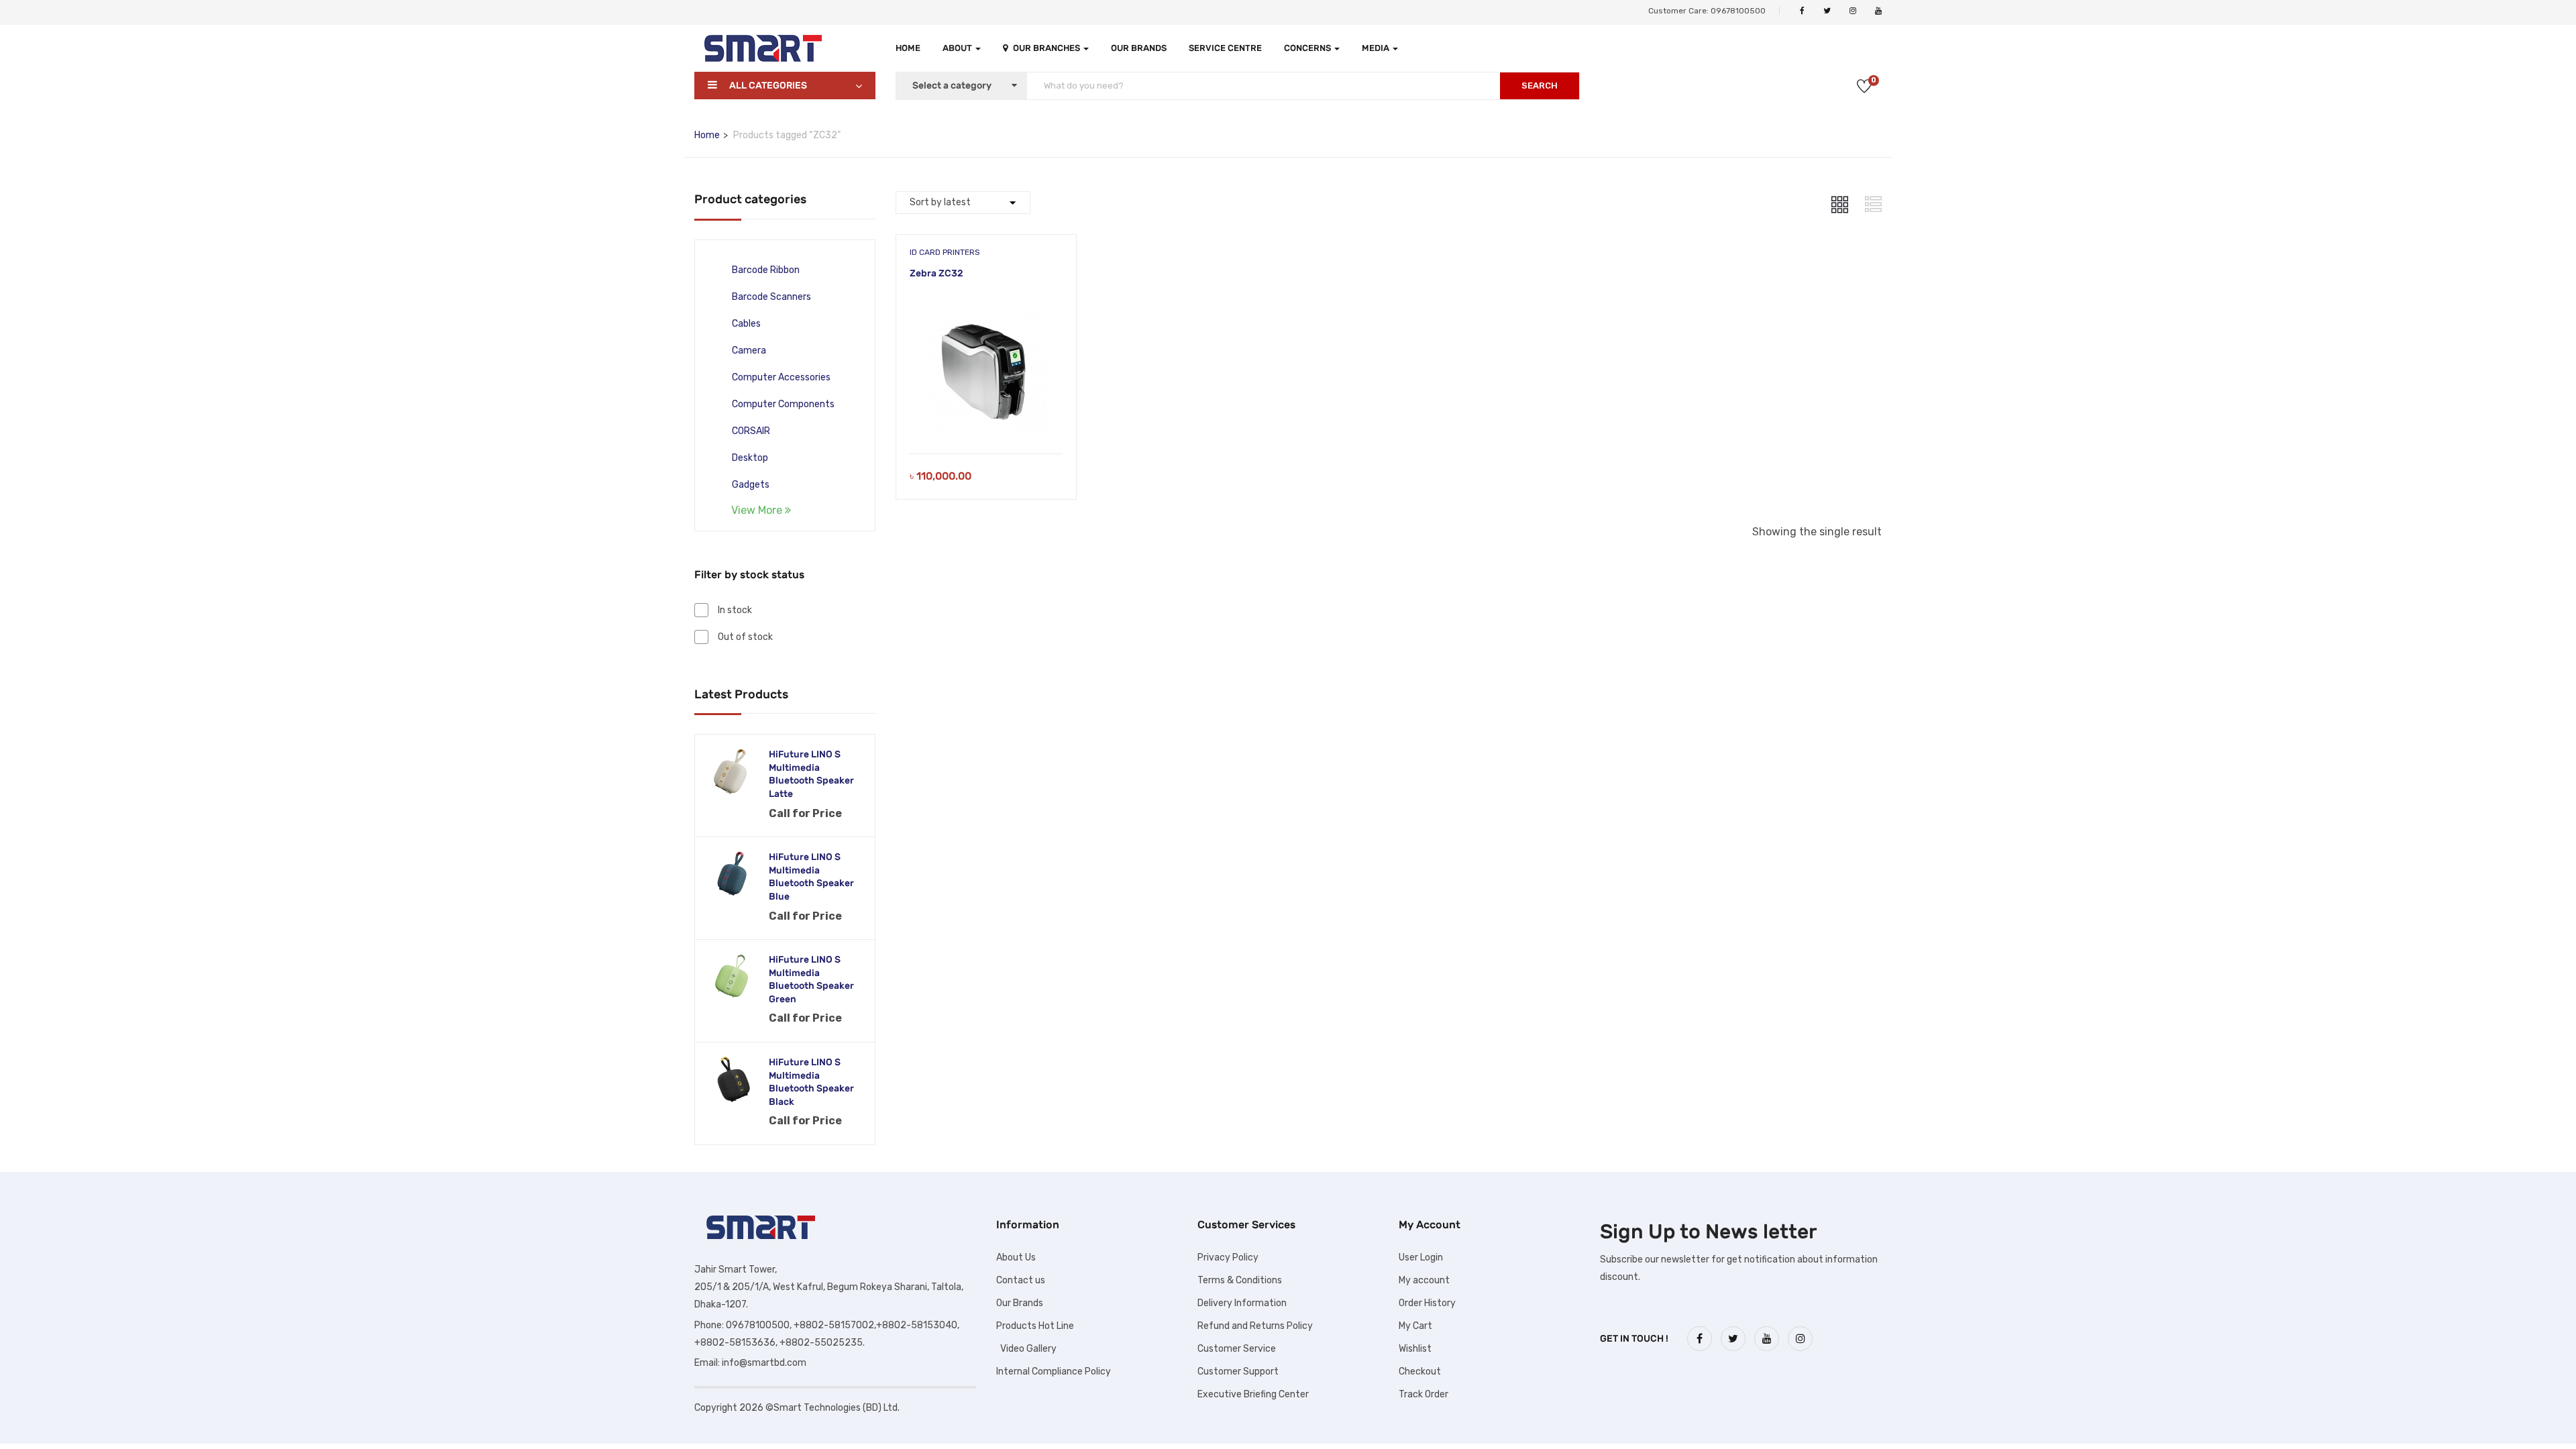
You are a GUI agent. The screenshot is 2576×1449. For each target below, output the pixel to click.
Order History (1427, 1303)
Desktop (750, 458)
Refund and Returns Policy (1255, 1326)
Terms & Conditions (1240, 1280)
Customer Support (1238, 1372)
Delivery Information (1242, 1303)
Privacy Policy (1228, 1257)
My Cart (1415, 1326)
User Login (1421, 1257)
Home (908, 48)
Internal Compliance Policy (1054, 1372)
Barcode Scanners (771, 297)
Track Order (1424, 1394)
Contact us (1021, 1280)
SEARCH (1540, 86)
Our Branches (1048, 48)
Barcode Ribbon (766, 270)
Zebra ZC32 (936, 273)
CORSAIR (751, 431)
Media (1377, 48)
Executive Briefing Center (1253, 1394)
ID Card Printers (945, 252)
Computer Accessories (781, 377)
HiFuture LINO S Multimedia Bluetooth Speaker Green (811, 979)
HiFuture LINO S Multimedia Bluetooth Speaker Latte (811, 774)
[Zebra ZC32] (986, 316)
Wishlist (1415, 1349)
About (958, 48)
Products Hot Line (1035, 1326)
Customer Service (1237, 1349)
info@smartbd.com (764, 1363)
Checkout (1420, 1372)
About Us (1016, 1257)
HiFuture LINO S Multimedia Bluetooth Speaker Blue (811, 877)
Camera (749, 351)
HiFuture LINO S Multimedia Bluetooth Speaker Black (811, 1082)
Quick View (986, 420)
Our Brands (1139, 48)
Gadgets (751, 485)
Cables (746, 324)
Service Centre (1225, 48)
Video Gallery (1026, 1349)
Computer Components (783, 404)
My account (1424, 1280)
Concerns (1308, 48)
